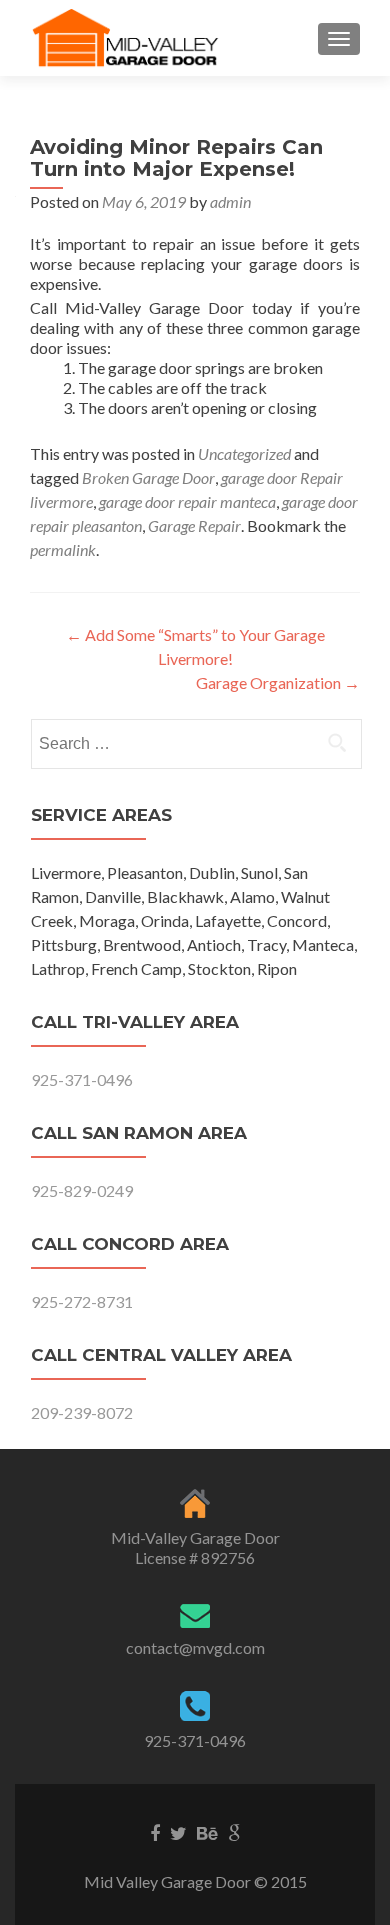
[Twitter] (178, 1832)
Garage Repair (194, 525)
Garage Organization (278, 682)
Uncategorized (244, 453)
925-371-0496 (82, 1079)
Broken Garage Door (148, 477)
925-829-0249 (82, 1190)
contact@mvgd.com (195, 1647)
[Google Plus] (234, 1832)
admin (230, 201)
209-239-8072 (82, 1412)
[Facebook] (155, 1832)
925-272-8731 (82, 1301)
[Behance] (207, 1832)
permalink (63, 549)
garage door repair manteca (187, 501)
